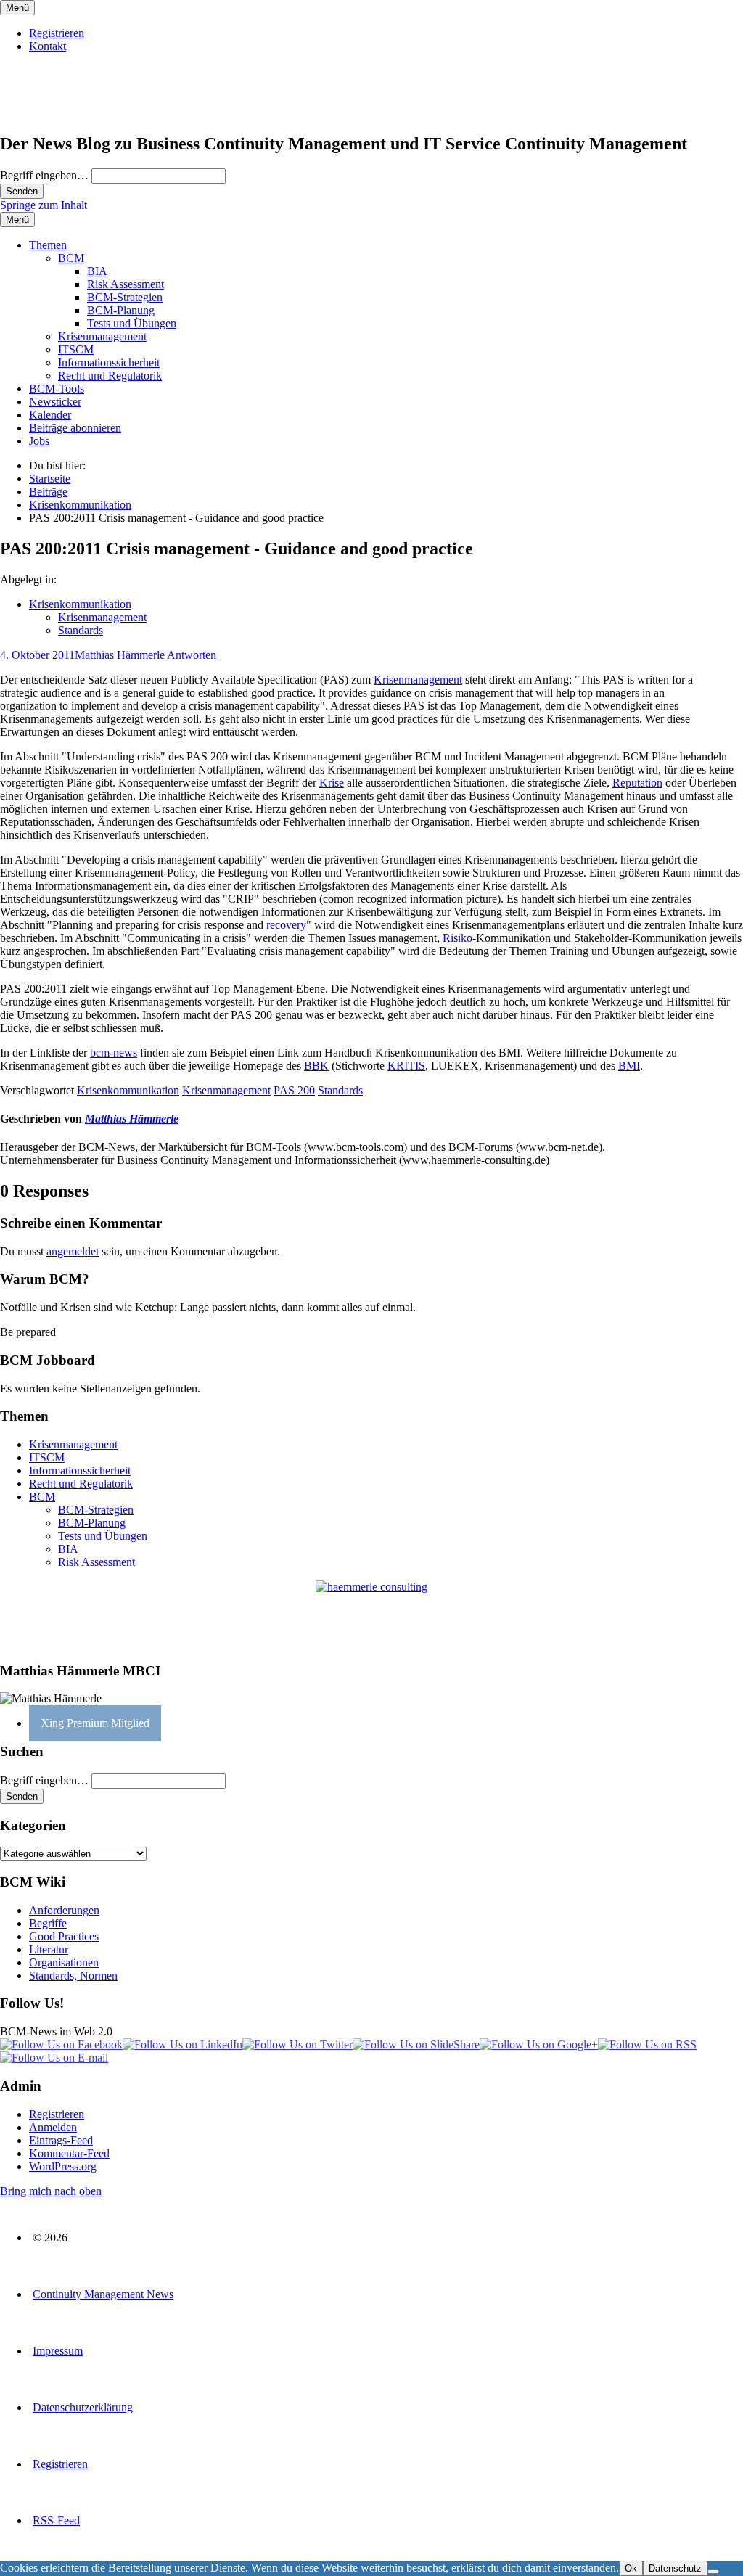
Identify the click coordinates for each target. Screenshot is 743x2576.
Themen (48, 245)
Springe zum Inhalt (44, 205)
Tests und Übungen (132, 323)
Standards (81, 630)
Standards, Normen (73, 1976)
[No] (713, 2572)
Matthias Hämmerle (120, 655)
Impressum (58, 2351)
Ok (631, 2568)
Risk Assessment (126, 284)
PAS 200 (294, 1090)
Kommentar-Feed (69, 2153)
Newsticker (55, 402)
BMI (629, 1066)
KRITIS (406, 1066)
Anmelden (53, 2127)
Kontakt (48, 46)
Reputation (637, 783)
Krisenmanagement (102, 336)
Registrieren (57, 33)
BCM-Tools (57, 389)
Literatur (49, 1949)
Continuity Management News (103, 2294)
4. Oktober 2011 (37, 655)
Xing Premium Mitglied (95, 1723)
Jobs (39, 441)
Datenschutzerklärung (83, 2407)
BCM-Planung (121, 310)
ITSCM (76, 349)
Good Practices (64, 1936)
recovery (286, 925)
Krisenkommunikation (80, 604)
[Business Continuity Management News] (89, 113)
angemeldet (73, 1251)
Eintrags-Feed (61, 2140)
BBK (316, 1066)
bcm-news (114, 1053)
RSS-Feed (56, 2520)
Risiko (457, 938)
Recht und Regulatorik (110, 376)
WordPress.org (63, 2166)
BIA (97, 271)
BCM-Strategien (125, 297)
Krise (332, 783)
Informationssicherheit (109, 362)
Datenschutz (675, 2568)
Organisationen (64, 1962)
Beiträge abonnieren (75, 428)
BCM (71, 258)
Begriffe (48, 1923)
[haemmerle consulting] (371, 1615)
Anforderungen (64, 1910)
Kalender (50, 415)
